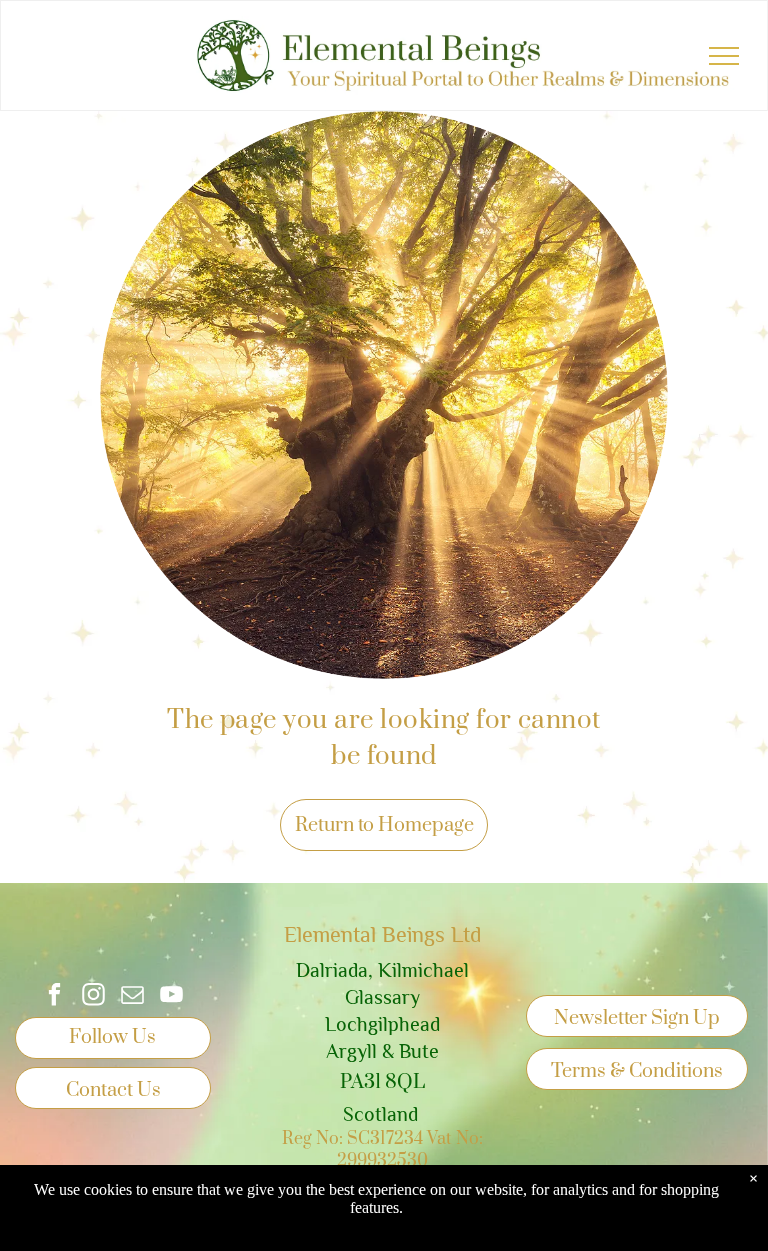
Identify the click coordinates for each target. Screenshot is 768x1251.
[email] (132, 997)
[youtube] (171, 997)
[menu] (724, 56)
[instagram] (93, 997)
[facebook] (54, 997)
